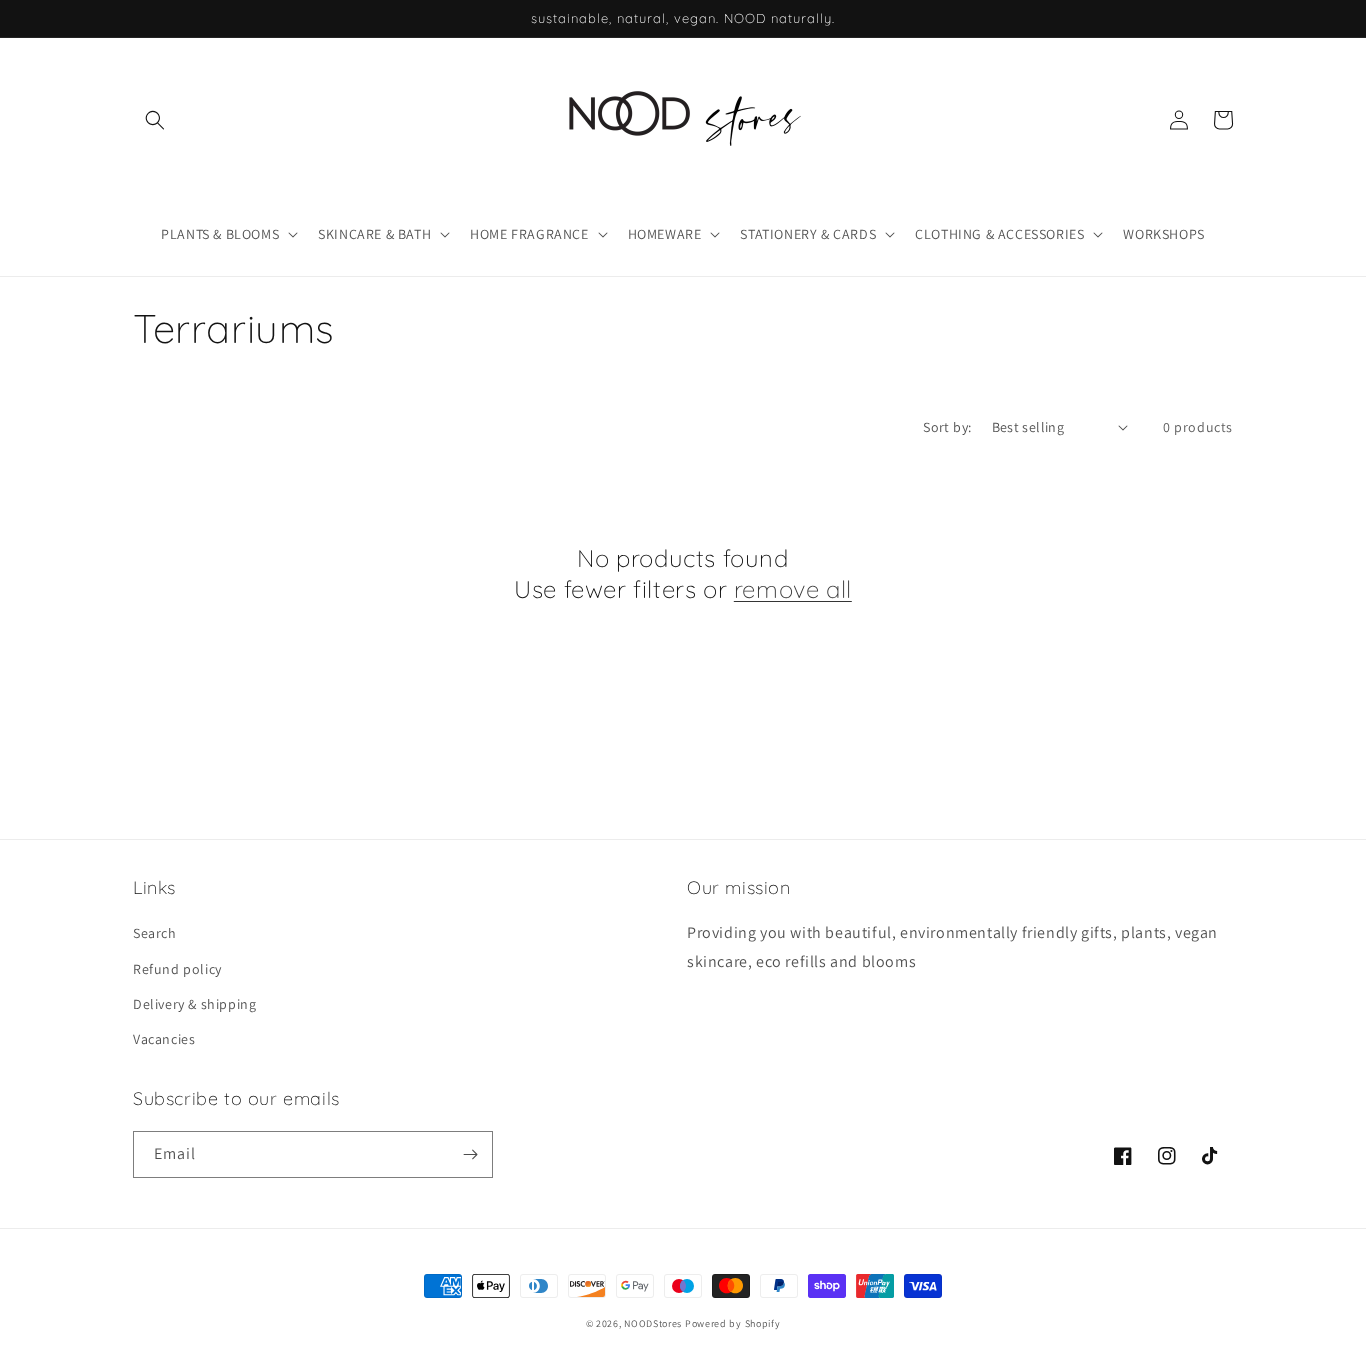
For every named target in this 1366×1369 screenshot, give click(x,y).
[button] (155, 120)
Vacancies (164, 1039)
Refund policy (177, 969)
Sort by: (947, 427)
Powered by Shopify (733, 1323)
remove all (793, 589)
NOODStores (653, 1323)
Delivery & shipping (194, 1004)
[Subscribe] (470, 1154)
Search (155, 933)
